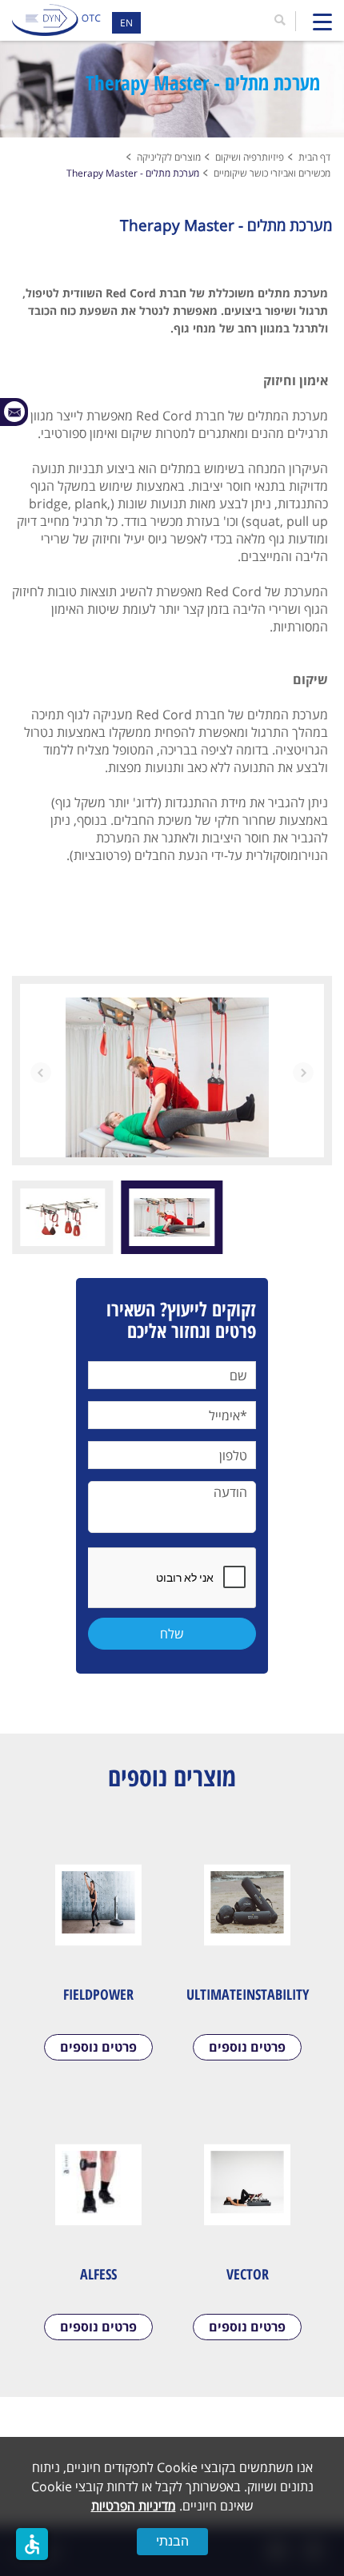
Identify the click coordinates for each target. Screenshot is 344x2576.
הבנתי (172, 2541)
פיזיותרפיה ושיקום (250, 157)
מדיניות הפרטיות (134, 2506)
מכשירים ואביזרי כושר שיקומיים (272, 173)
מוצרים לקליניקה (169, 157)
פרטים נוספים (247, 2047)
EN (126, 23)
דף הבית (314, 157)
